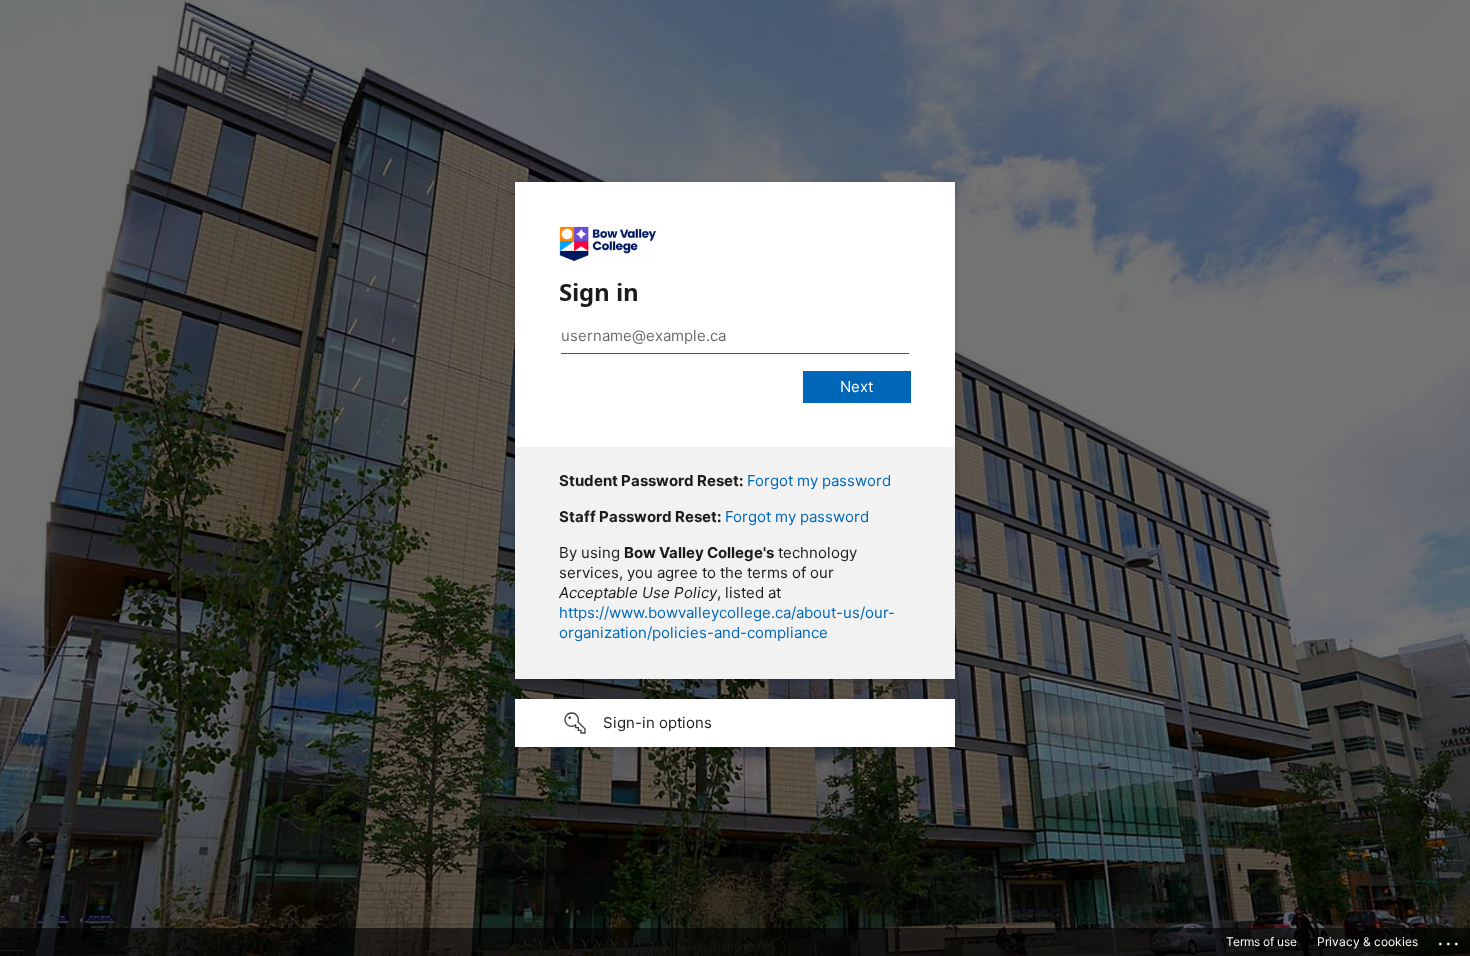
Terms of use (1261, 941)
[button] (735, 723)
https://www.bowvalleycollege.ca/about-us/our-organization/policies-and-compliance (727, 622)
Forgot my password (819, 480)
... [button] (1450, 939)
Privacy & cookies (1367, 941)
